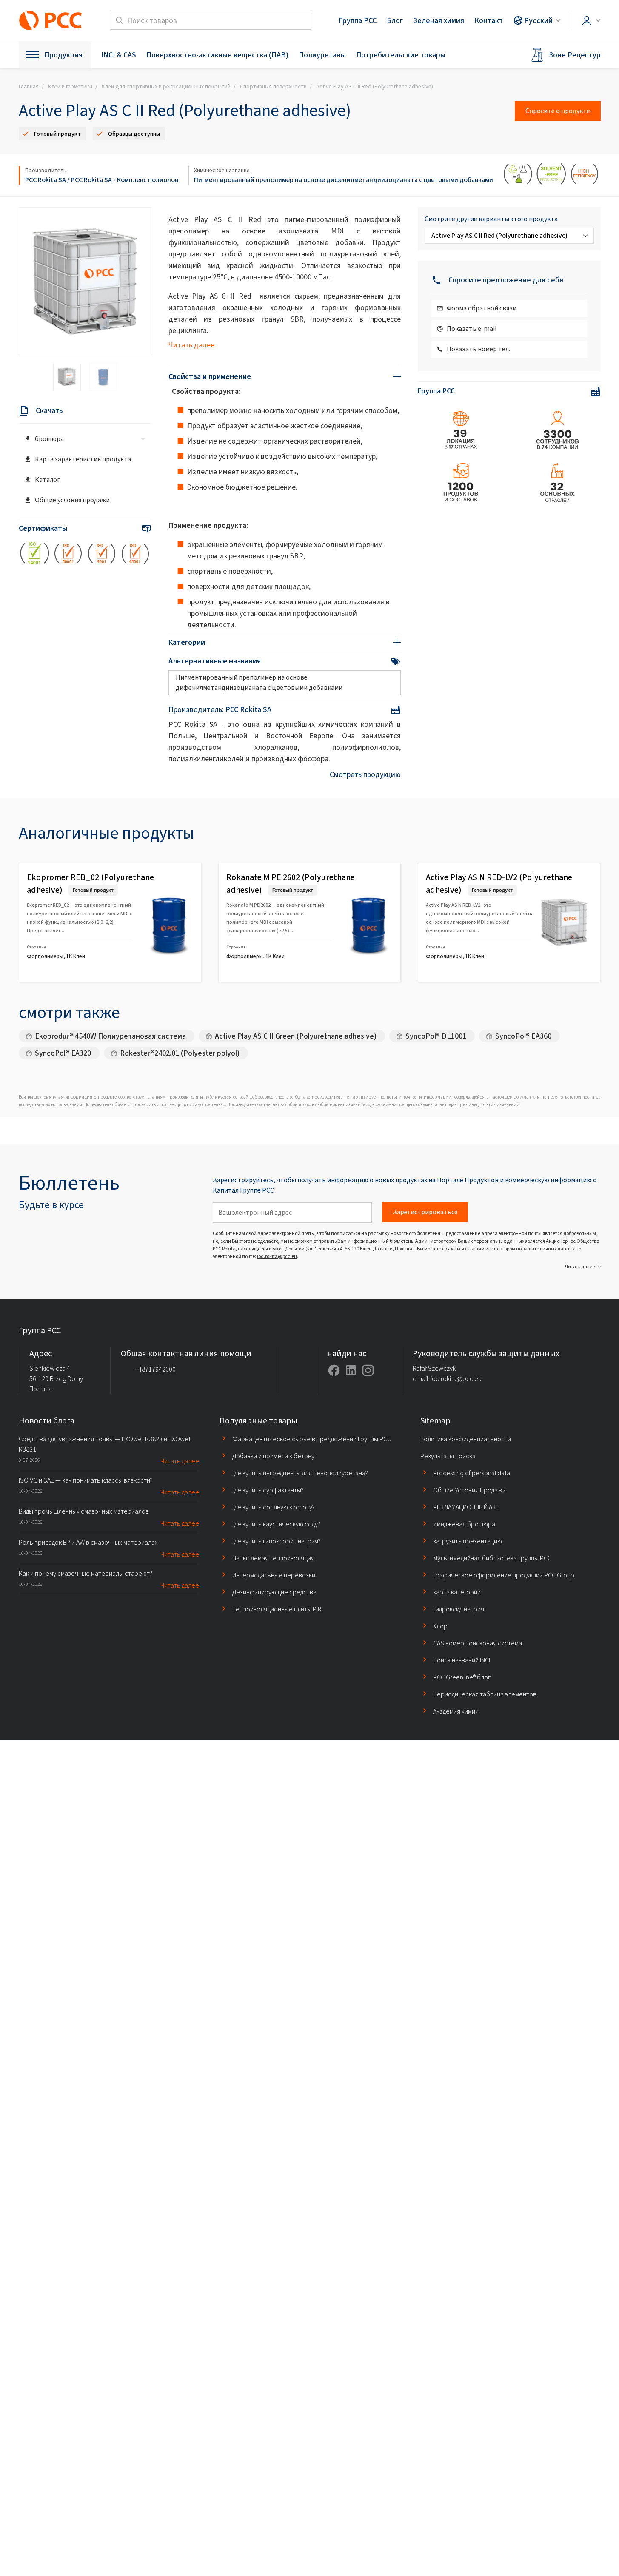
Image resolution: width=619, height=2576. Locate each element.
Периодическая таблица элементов (485, 1694)
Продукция (63, 55)
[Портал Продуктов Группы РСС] (51, 20)
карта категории (457, 1592)
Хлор (440, 1626)
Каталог (47, 480)
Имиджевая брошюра (464, 1524)
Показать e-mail (472, 329)
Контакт (489, 20)
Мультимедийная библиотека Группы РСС (492, 1558)
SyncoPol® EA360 (523, 1036)
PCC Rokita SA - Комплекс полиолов (125, 180)
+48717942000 (155, 1369)
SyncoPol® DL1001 (436, 1036)
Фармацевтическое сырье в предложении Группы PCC (312, 1439)
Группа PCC (358, 20)
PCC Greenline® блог (462, 1677)
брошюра (49, 439)
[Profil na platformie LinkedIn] (351, 1370)
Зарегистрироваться (425, 1212)
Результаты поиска (448, 1456)
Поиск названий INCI (462, 1660)
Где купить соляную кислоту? (274, 1507)
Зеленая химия (439, 20)
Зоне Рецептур (575, 55)
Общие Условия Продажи (469, 1490)
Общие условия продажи (72, 500)
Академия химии (456, 1711)
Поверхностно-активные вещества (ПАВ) (217, 55)
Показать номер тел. (478, 349)
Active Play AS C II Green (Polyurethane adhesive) (296, 1036)
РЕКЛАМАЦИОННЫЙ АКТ (466, 1507)
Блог (395, 20)
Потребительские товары (401, 55)
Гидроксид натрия (459, 1609)
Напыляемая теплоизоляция (273, 1558)
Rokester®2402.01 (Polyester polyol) (180, 1053)
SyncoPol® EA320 (63, 1053)
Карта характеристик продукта (83, 459)
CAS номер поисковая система (478, 1643)
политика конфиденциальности (466, 1439)
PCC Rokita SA (46, 180)
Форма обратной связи (482, 308)
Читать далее (191, 345)
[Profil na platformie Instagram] (368, 1370)
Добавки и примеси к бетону (273, 1456)
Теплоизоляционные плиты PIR (277, 1609)
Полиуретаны (322, 55)
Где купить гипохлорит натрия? (277, 1541)
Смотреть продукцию (365, 774)
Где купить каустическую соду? (276, 1524)
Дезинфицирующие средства (274, 1592)
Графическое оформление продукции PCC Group (504, 1575)
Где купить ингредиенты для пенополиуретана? (300, 1473)
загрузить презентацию (468, 1541)
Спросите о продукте (558, 111)
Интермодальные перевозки (274, 1575)
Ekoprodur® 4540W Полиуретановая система (110, 1036)
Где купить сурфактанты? (268, 1490)
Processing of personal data (472, 1473)
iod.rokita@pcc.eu (277, 1256)
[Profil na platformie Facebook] (334, 1370)
